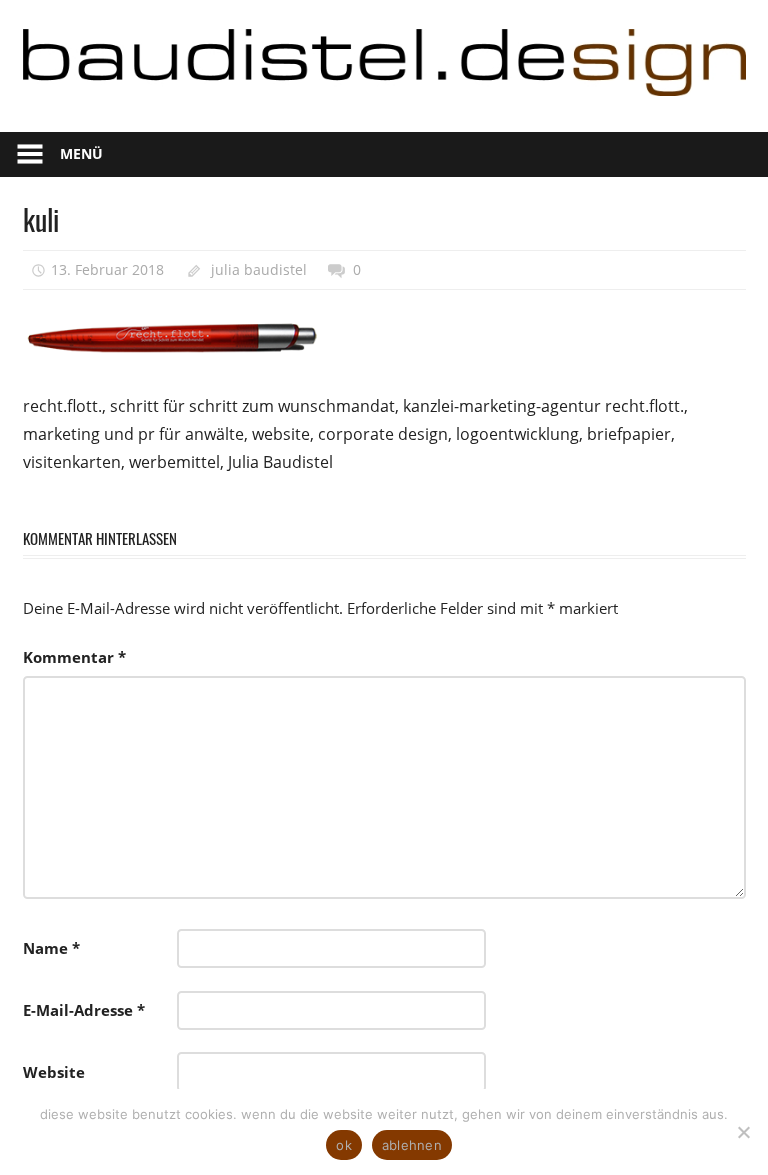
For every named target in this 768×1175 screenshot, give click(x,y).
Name (51, 948)
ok (344, 1145)
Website (54, 1072)
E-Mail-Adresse (84, 1010)
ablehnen (412, 1145)
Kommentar (74, 657)
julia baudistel (259, 269)
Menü (81, 153)
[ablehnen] (743, 1132)
